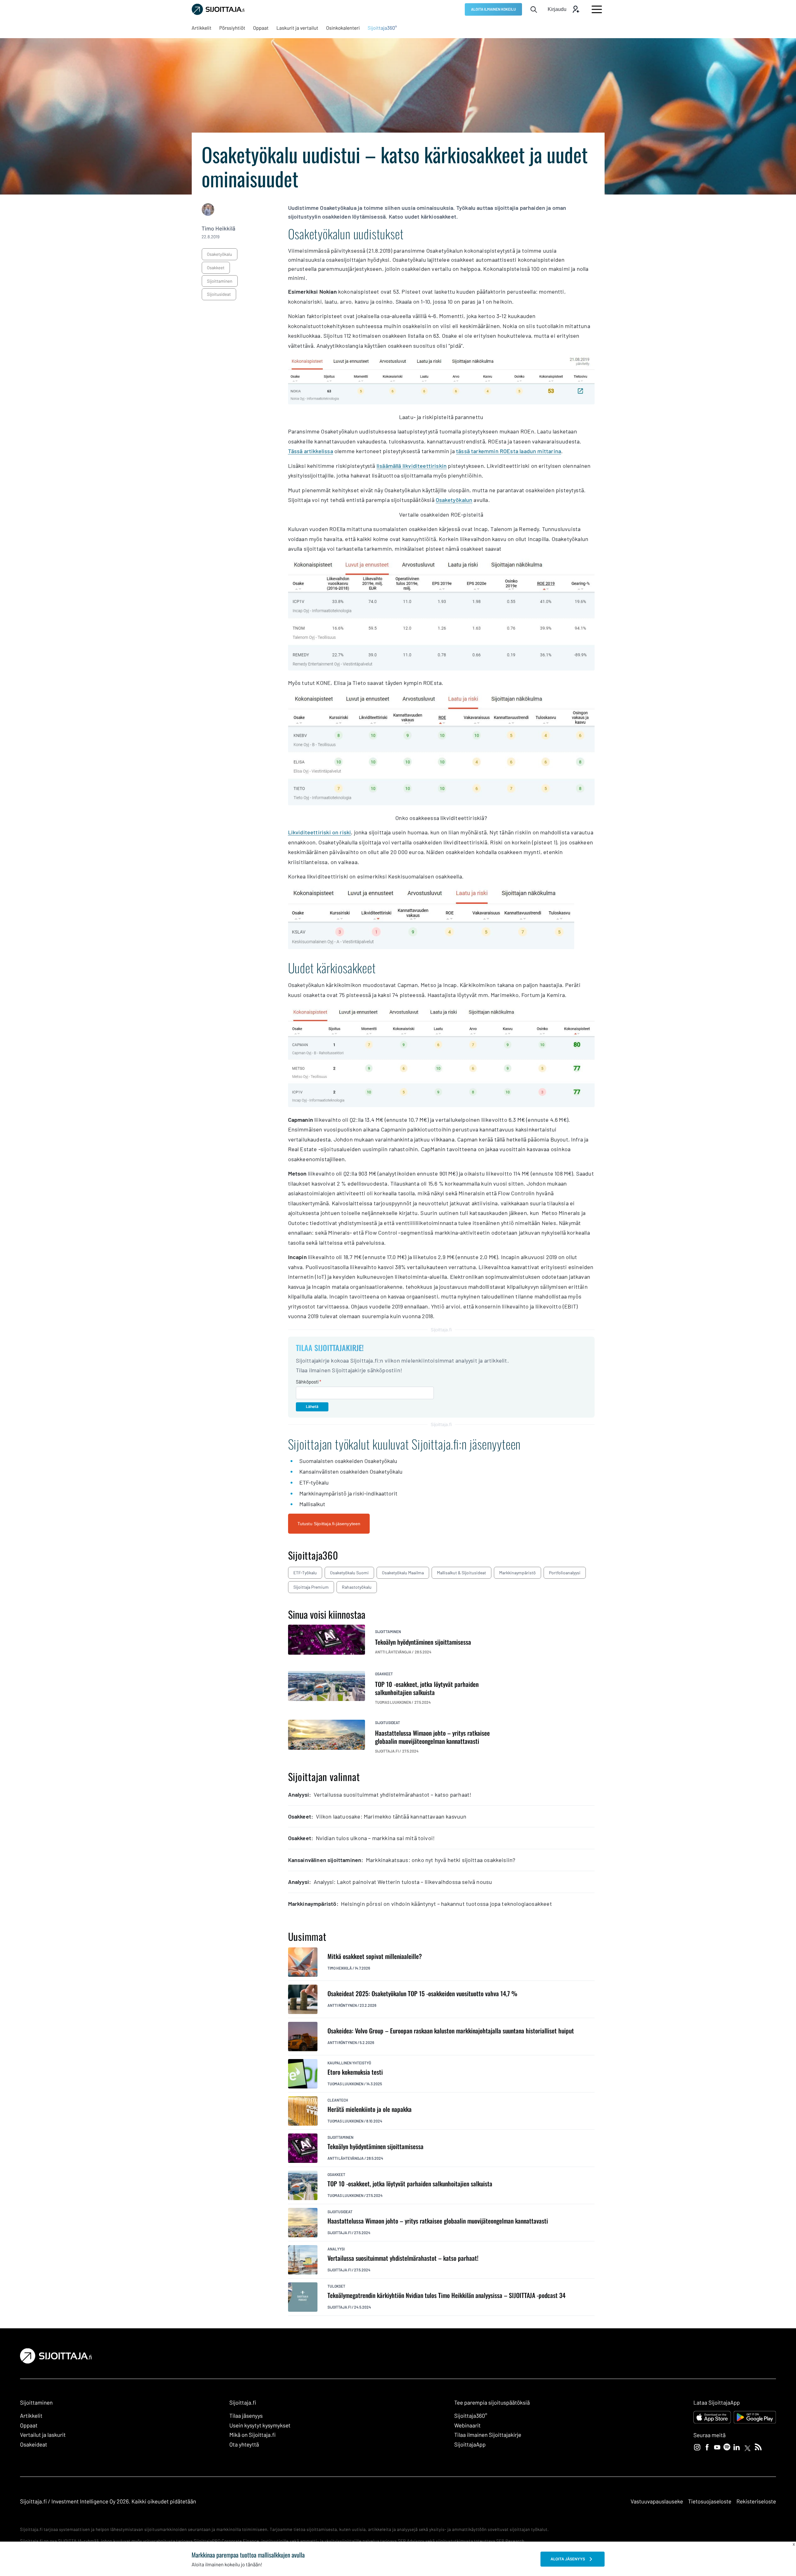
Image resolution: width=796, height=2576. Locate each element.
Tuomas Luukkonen (345, 2084)
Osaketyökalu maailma (403, 1573)
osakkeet (216, 268)
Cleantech (338, 2100)
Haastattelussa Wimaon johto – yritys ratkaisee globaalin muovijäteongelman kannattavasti (438, 2221)
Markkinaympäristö (517, 1573)
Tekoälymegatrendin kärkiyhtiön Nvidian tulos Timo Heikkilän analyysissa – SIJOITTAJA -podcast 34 (446, 2295)
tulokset (336, 2286)
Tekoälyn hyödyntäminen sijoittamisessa (375, 2146)
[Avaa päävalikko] (597, 9)
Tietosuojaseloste (710, 2501)
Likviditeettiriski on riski (320, 832)
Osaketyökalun (454, 500)
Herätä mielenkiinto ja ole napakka (370, 2109)
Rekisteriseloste (756, 2501)
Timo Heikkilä (219, 228)
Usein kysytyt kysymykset (260, 2425)
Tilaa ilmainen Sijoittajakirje (488, 2435)
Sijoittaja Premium (311, 1587)
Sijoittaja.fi (339, 2233)
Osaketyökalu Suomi (349, 1573)
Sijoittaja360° (471, 2416)
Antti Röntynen (342, 2005)
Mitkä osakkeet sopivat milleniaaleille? (375, 1956)
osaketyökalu (220, 254)
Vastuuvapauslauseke (657, 2501)
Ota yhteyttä (244, 2444)
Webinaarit (467, 2425)
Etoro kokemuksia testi (355, 2072)
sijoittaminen (220, 281)
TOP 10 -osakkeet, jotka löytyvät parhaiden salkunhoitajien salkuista (410, 2184)
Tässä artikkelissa (311, 451)
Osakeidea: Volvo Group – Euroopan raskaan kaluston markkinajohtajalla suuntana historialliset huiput (451, 2031)
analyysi (336, 2249)
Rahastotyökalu (357, 1587)
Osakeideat (34, 2444)
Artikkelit (31, 2416)
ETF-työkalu (305, 1573)
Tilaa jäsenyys (246, 2416)
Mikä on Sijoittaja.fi (252, 2435)
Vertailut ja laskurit (43, 2435)
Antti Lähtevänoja (346, 2158)
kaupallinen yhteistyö (349, 2063)
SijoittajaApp (470, 2444)
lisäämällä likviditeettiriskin (412, 466)
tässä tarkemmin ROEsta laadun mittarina (509, 451)
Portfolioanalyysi (565, 1573)
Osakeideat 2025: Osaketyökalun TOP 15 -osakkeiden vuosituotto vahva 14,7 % (422, 1994)
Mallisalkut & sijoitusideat (461, 1573)
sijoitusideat (219, 294)
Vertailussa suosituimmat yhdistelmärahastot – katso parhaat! (403, 2258)
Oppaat (29, 2425)
